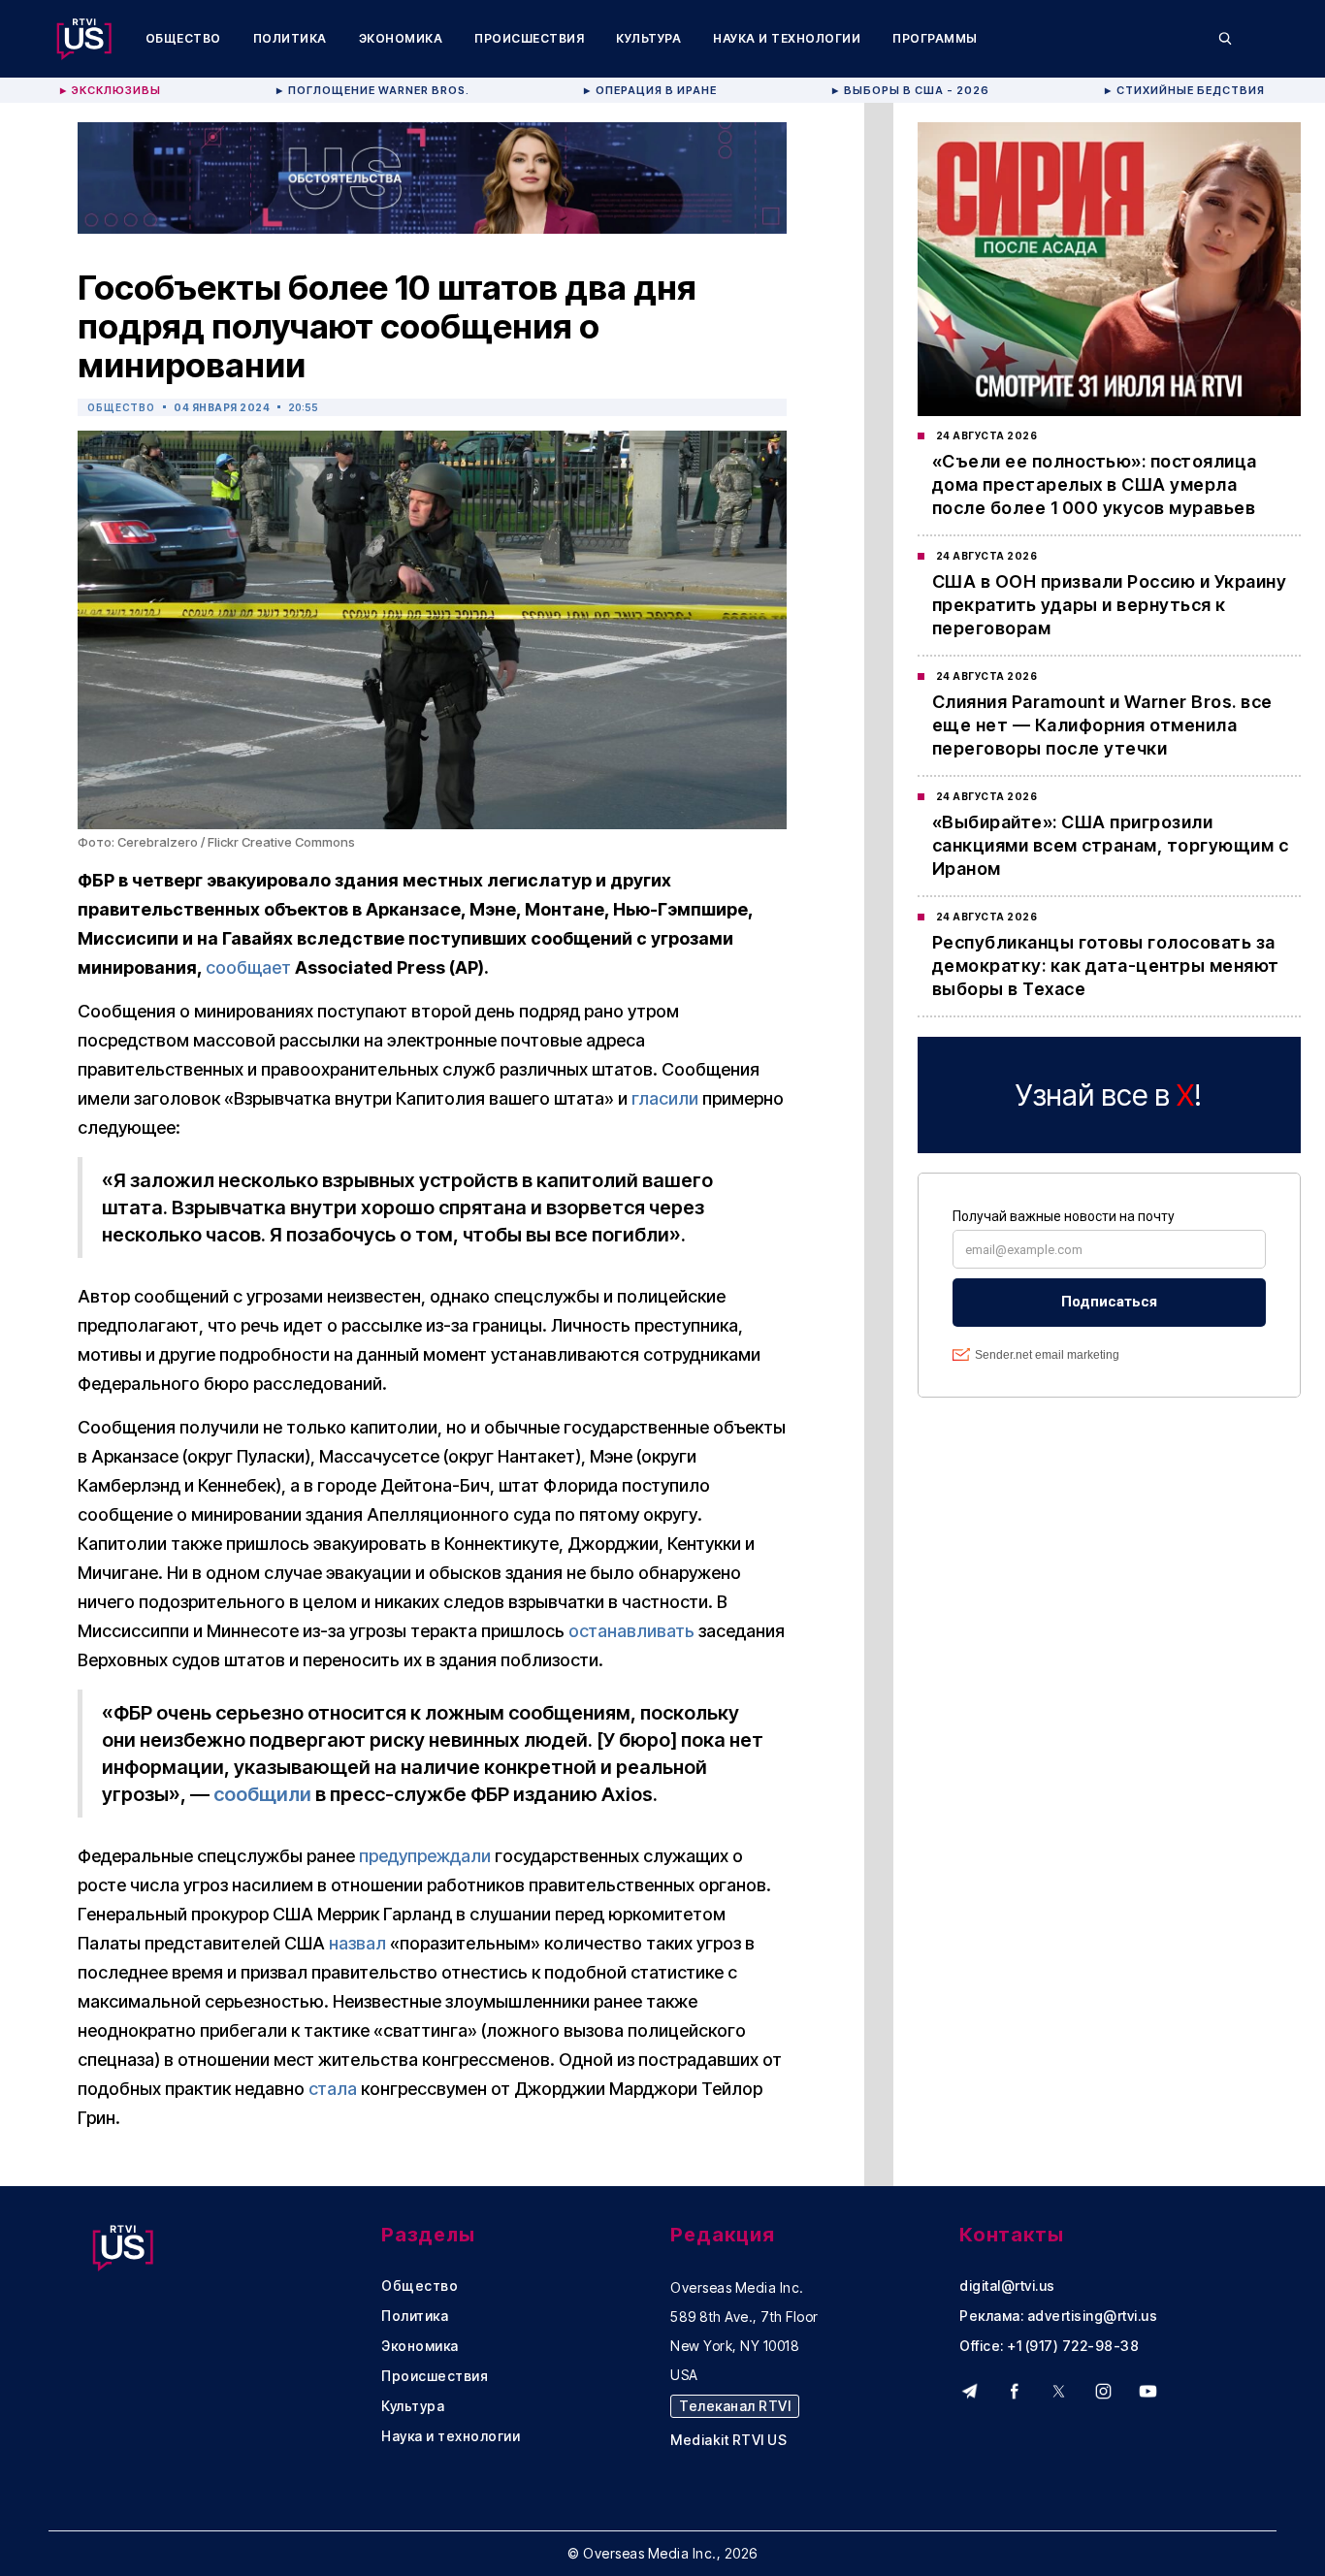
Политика (290, 38)
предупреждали (425, 1856)
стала (333, 2089)
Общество (183, 38)
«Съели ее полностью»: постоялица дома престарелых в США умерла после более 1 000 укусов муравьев (1095, 484)
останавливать (631, 1631)
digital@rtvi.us (1007, 2286)
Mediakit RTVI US (728, 2440)
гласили (665, 1098)
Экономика (401, 38)
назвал (357, 1943)
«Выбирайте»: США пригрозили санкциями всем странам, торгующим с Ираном (1111, 845)
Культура (648, 38)
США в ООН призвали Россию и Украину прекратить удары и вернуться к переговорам (1110, 605)
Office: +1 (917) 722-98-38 (1049, 2346)
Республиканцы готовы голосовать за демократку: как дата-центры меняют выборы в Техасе (1106, 966)
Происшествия (529, 38)
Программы (935, 38)
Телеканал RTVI (735, 2406)
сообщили (262, 1794)
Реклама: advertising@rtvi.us (1058, 2316)
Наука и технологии (787, 38)
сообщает (248, 967)
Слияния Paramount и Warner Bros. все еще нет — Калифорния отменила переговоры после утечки (1102, 725)
